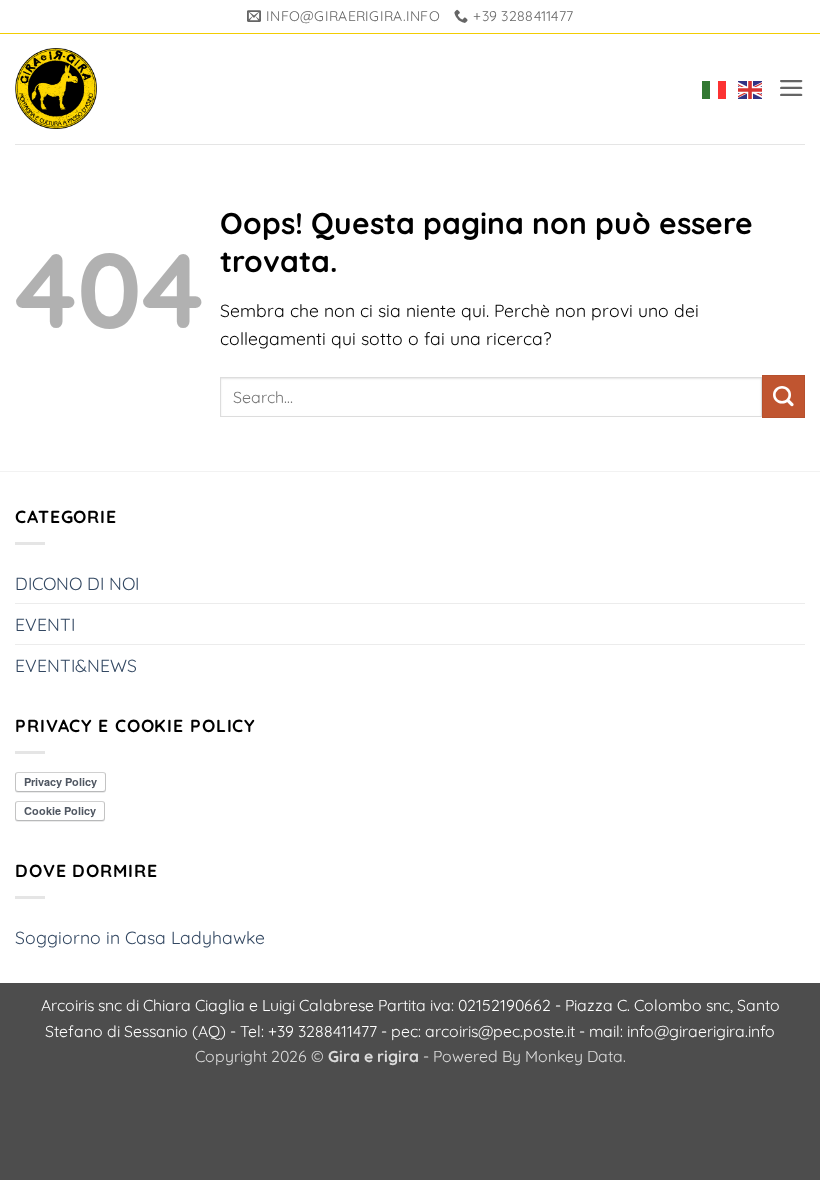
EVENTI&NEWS (76, 665)
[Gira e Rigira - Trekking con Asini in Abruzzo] (56, 89)
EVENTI (45, 624)
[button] (791, 88)
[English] (746, 89)
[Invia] (783, 396)
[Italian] (710, 89)
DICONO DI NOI (77, 583)
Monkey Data (574, 1056)
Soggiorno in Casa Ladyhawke (140, 937)
